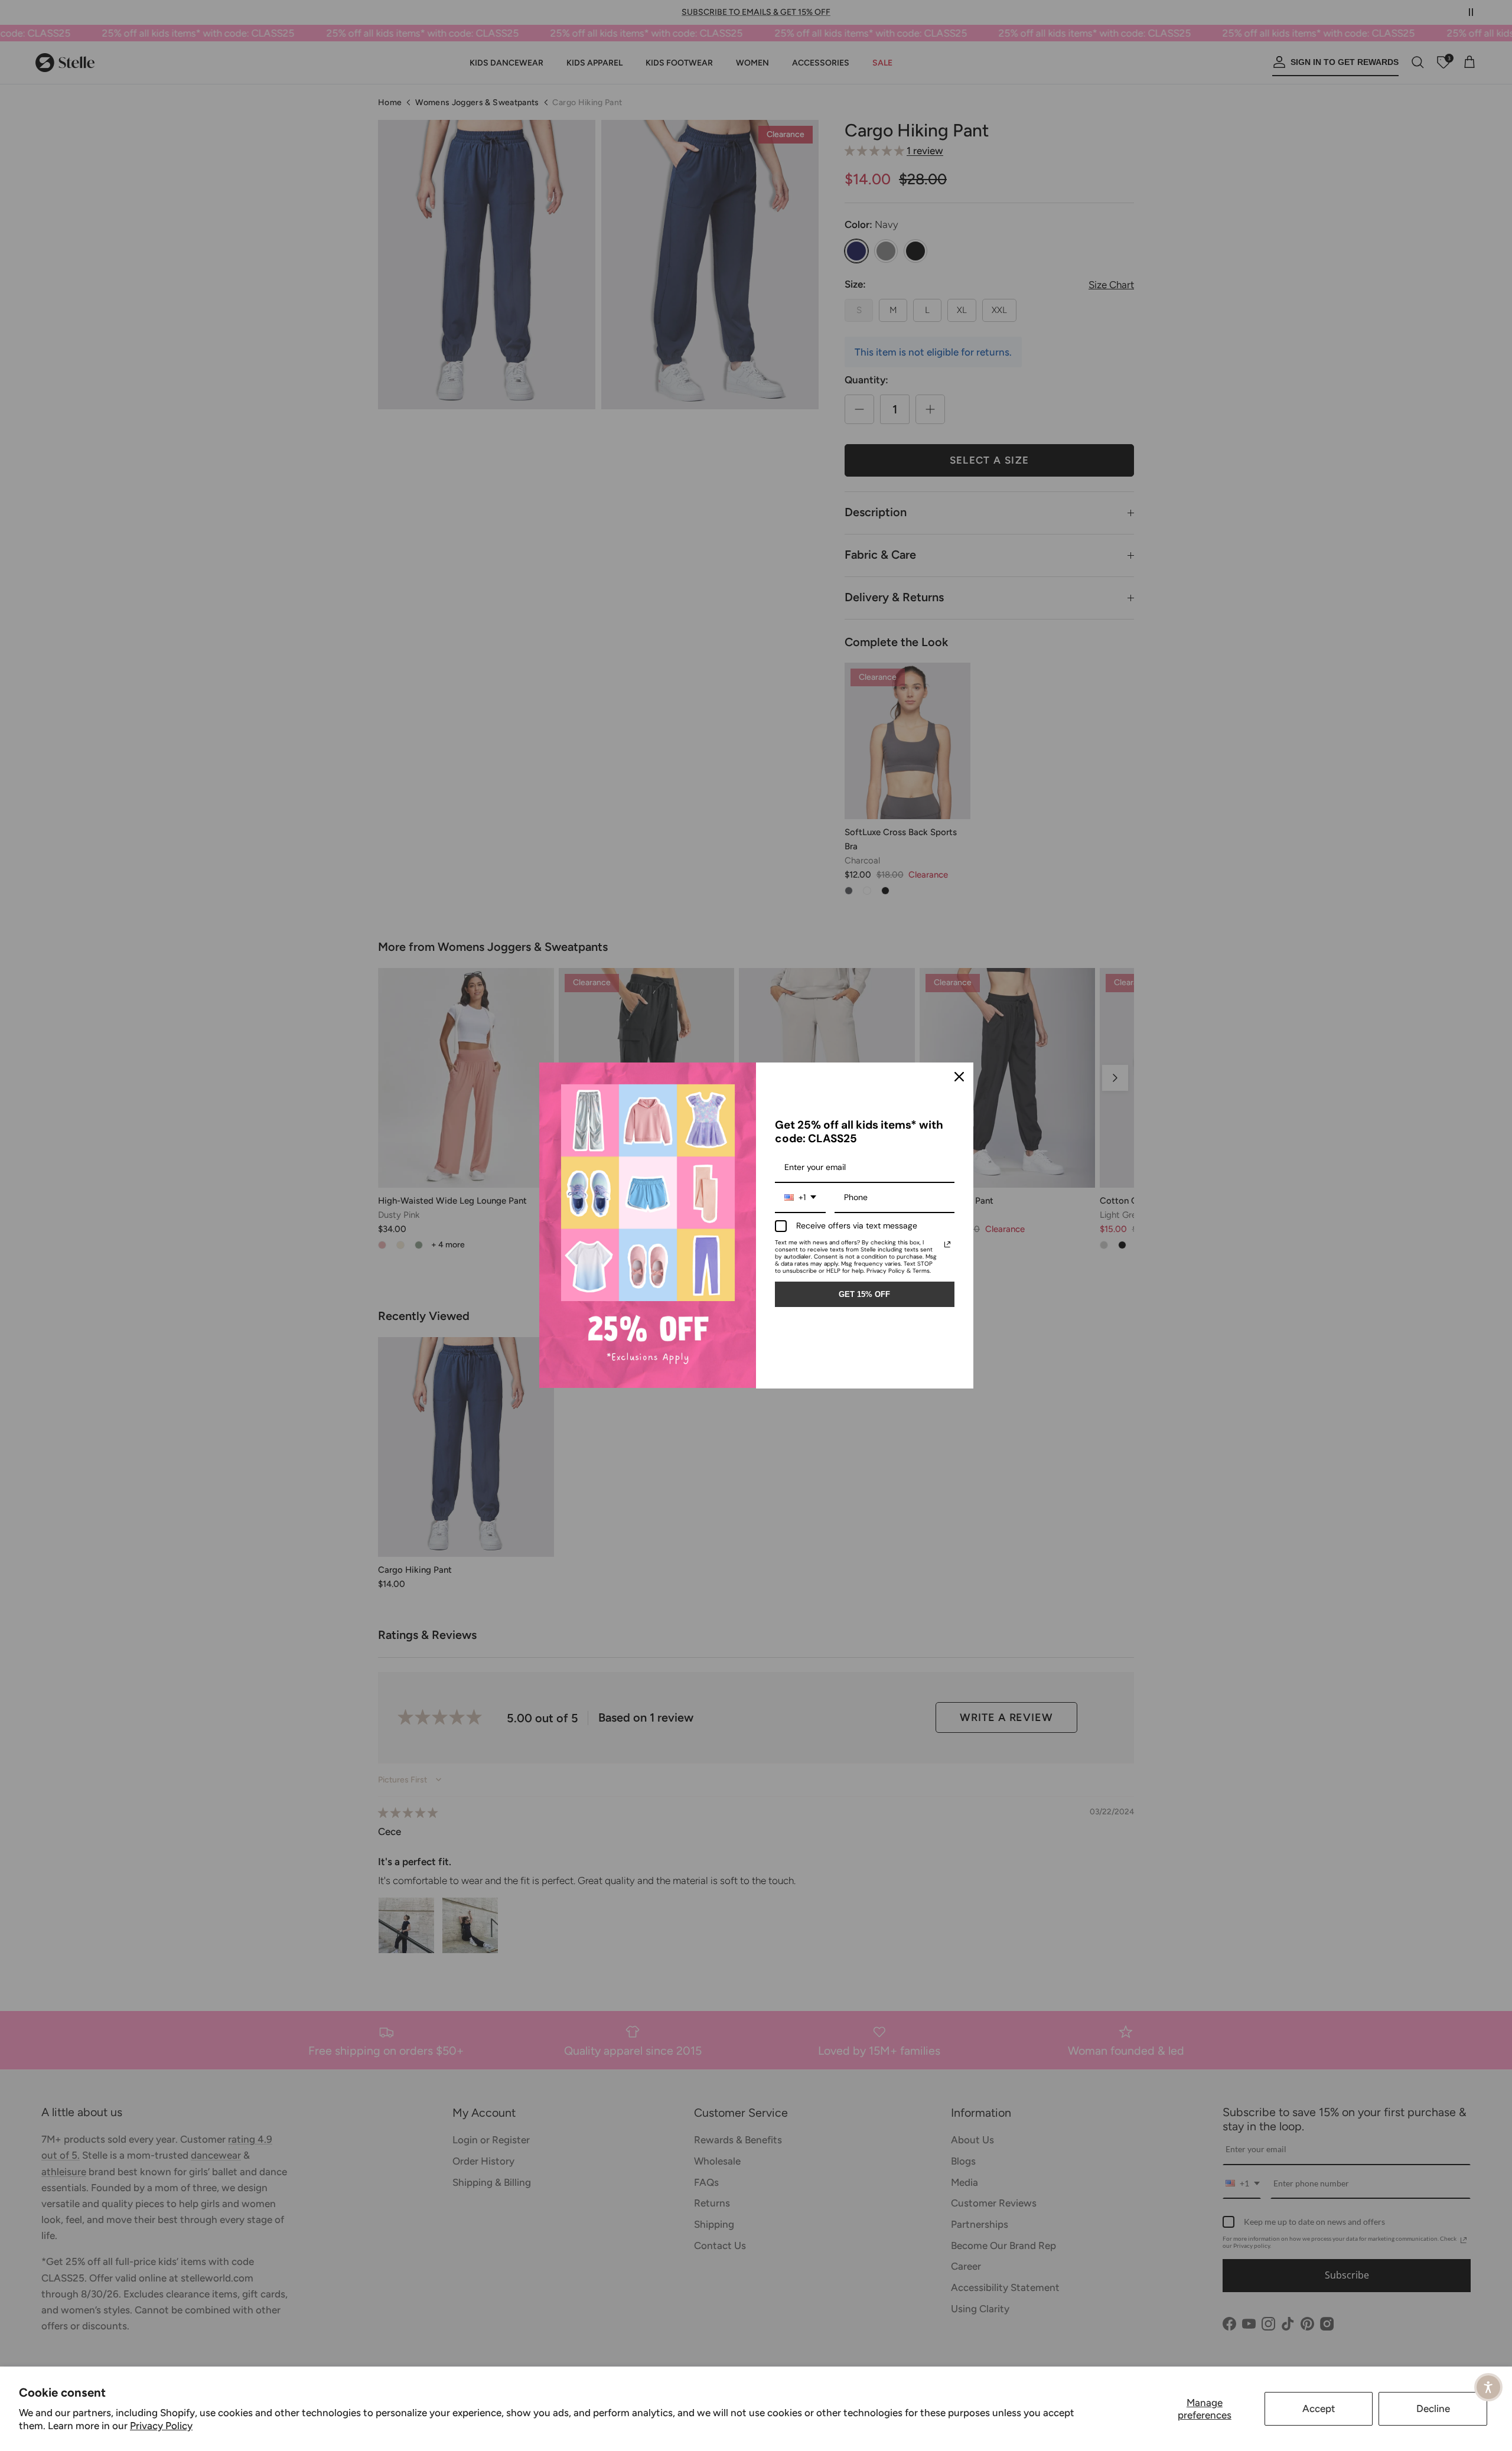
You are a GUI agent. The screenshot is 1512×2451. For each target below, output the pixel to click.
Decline (1433, 2408)
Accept (1319, 2408)
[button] (1488, 2387)
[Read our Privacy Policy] (947, 1244)
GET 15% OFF (864, 1294)
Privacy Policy (161, 2426)
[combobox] (800, 1198)
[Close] (959, 1077)
